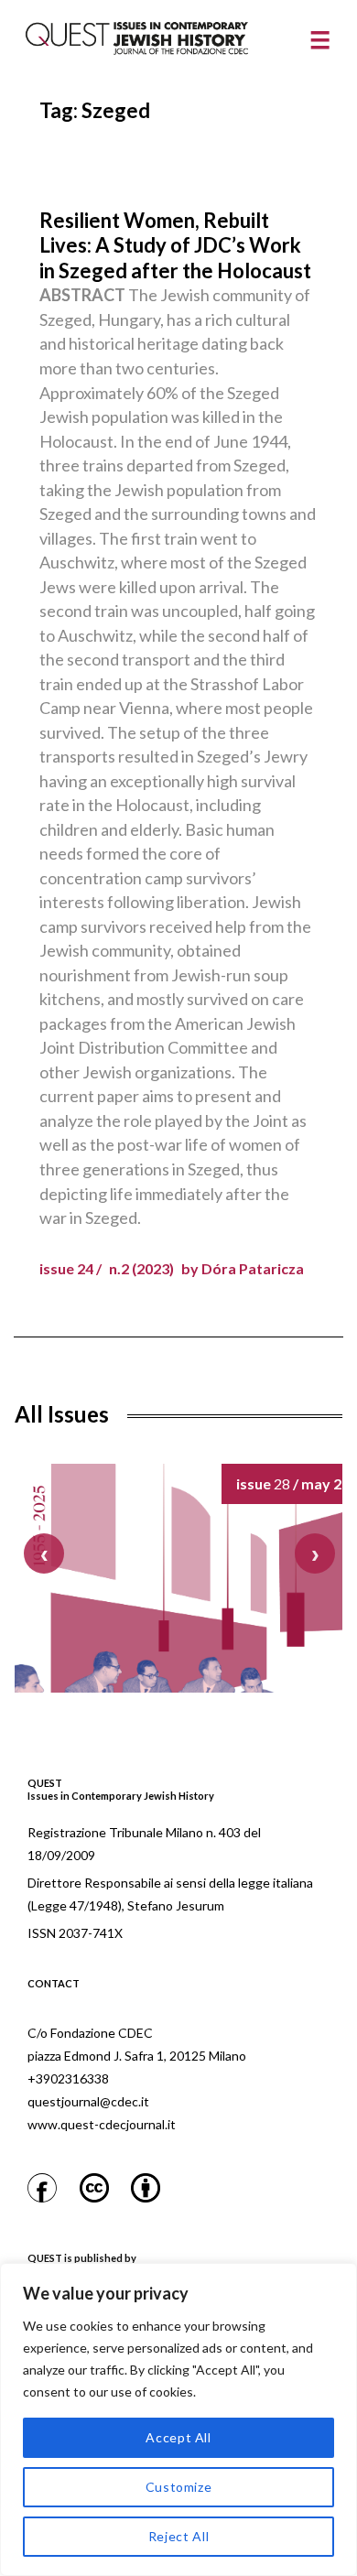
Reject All (179, 2536)
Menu (319, 40)
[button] (315, 1553)
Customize (179, 2487)
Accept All (178, 2437)
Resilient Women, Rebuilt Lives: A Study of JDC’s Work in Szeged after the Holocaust (175, 245)
